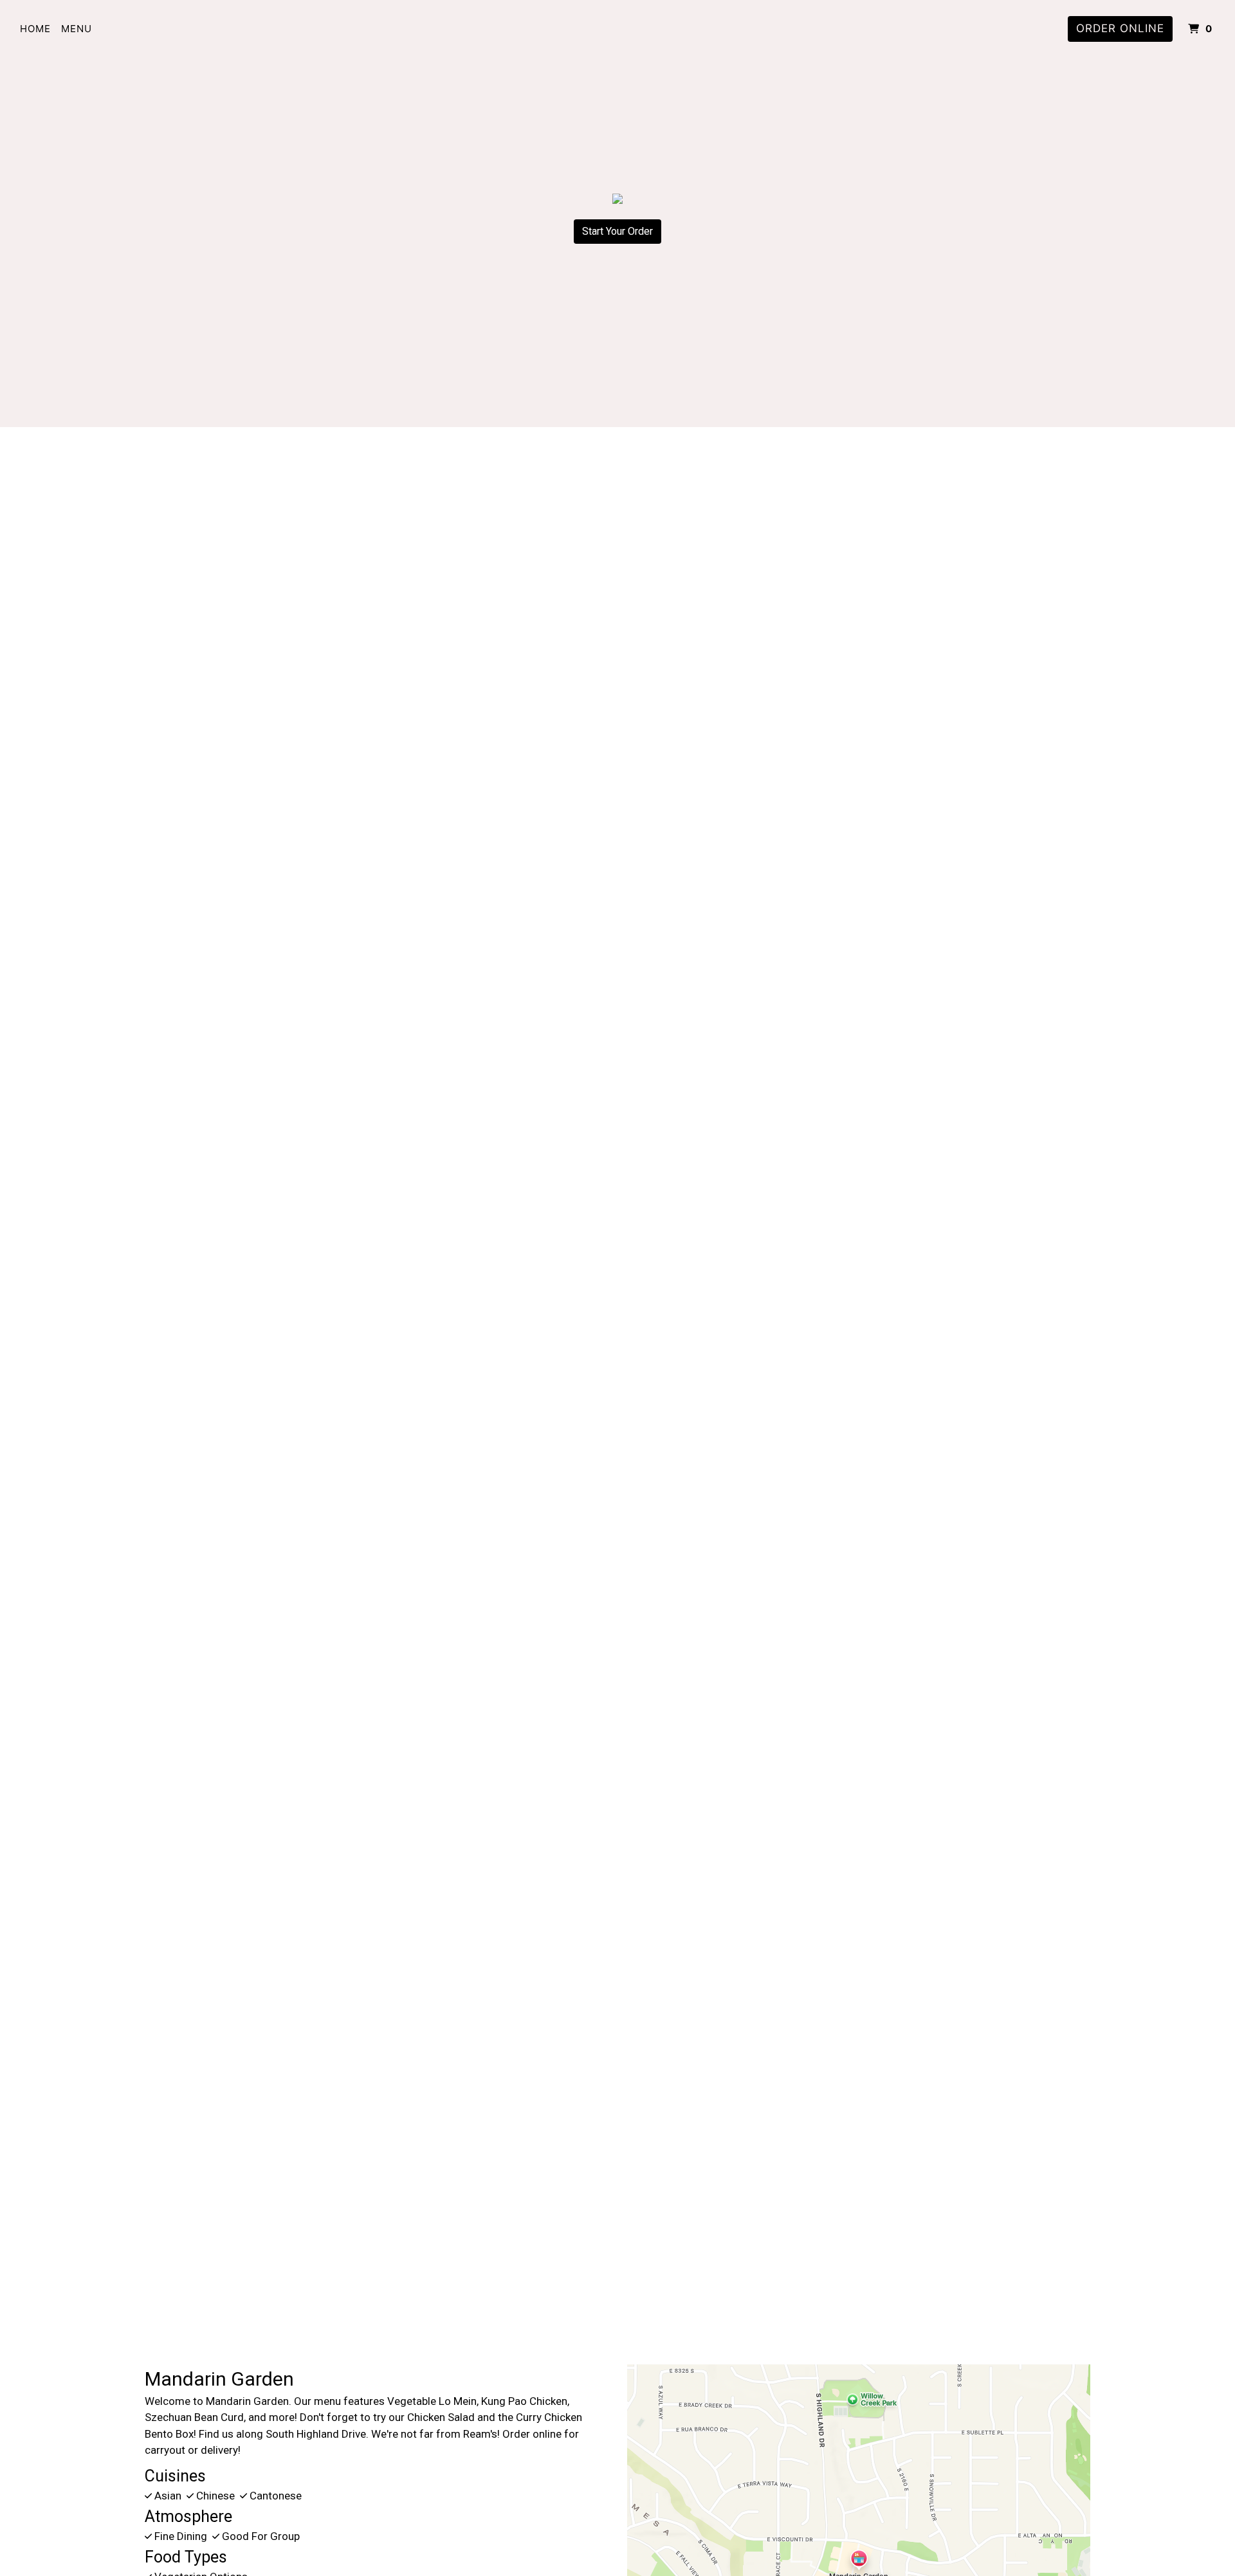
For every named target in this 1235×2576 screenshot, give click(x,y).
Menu (77, 29)
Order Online (1120, 28)
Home (35, 29)
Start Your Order (617, 231)
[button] (93, 1329)
